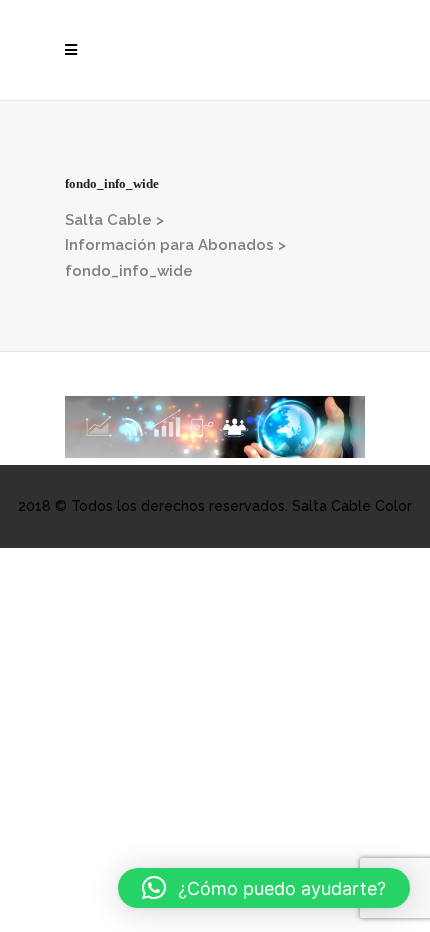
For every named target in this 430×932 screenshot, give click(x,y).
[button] (264, 888)
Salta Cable (108, 220)
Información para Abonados (169, 245)
